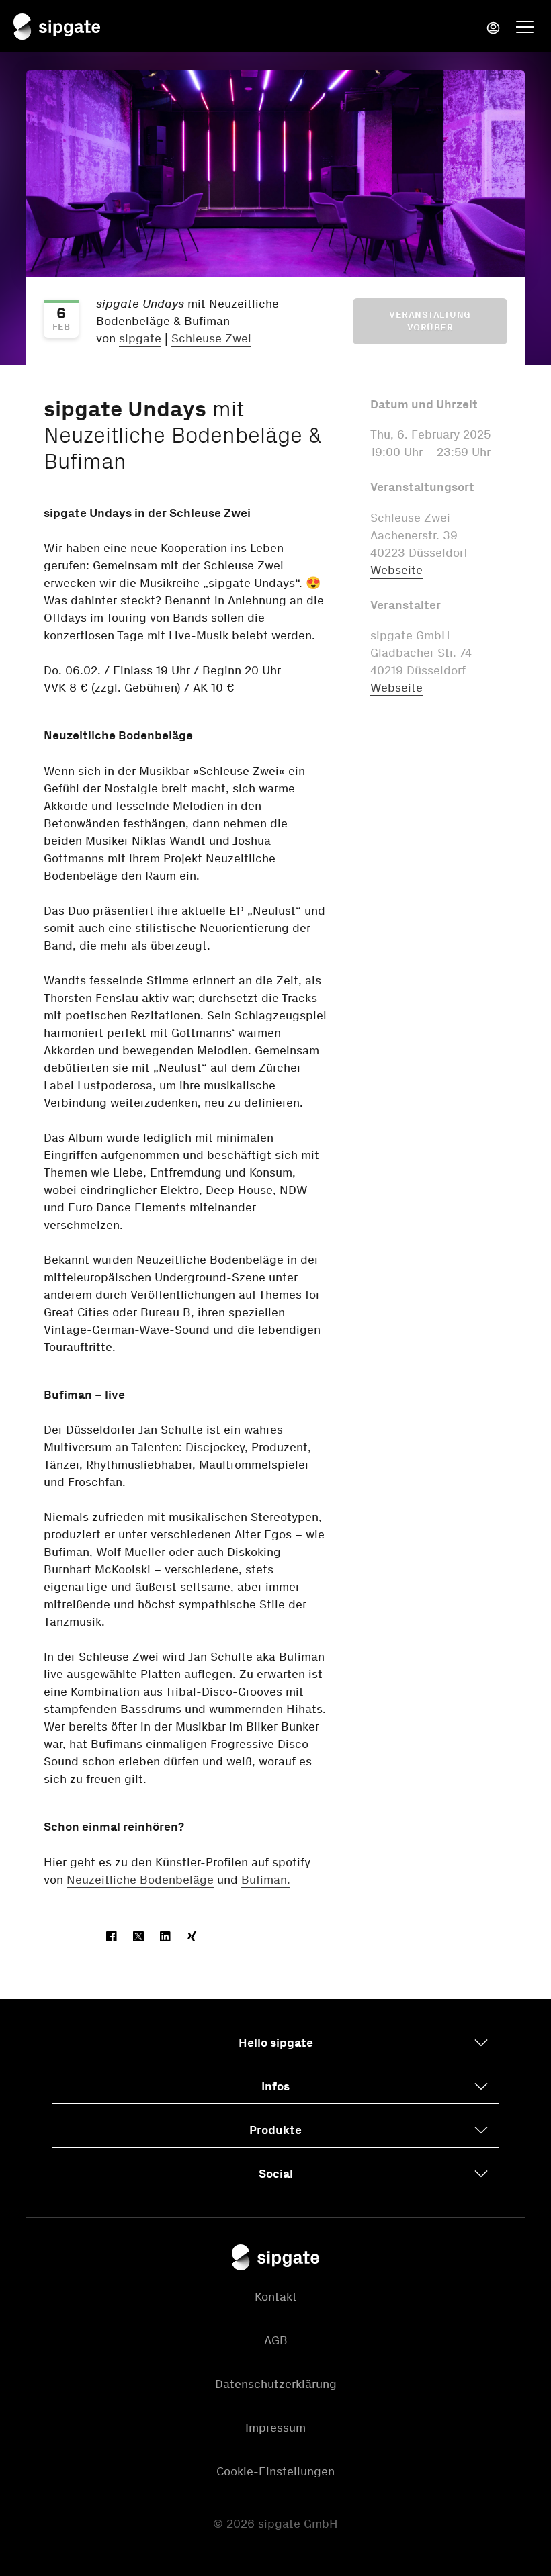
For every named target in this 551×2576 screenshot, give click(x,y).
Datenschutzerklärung (276, 2384)
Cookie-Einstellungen (275, 2471)
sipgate (140, 338)
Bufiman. (266, 1880)
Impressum (275, 2428)
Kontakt (276, 2297)
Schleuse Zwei (211, 338)
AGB (276, 2340)
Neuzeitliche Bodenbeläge (140, 1880)
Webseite (396, 570)
